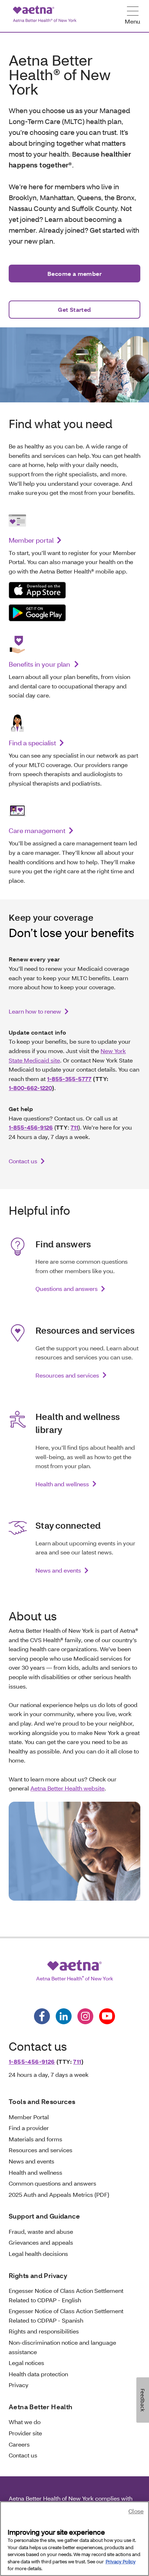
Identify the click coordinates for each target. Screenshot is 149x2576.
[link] (37, 590)
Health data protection (38, 2374)
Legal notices (26, 2363)
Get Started (74, 309)
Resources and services (67, 1375)
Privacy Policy (121, 2561)
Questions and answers (67, 1289)
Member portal (31, 540)
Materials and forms (35, 2139)
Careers (19, 2444)
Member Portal (29, 2117)
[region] (74, 2539)
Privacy (19, 2385)
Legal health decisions (38, 2254)
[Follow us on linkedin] (64, 2016)
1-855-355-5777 (69, 1079)
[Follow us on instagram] (85, 2016)
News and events (58, 1570)
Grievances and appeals (41, 2242)
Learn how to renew (35, 1011)
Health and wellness (62, 1484)
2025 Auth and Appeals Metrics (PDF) (59, 2194)
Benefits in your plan (40, 664)
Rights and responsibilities (44, 2331)
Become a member (74, 274)
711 (74, 1127)
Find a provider (29, 2128)
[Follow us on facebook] (42, 2016)
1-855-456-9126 (31, 1127)
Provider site (25, 2433)
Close (136, 2511)
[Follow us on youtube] (107, 2016)
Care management (37, 831)
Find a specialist (32, 743)
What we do (25, 2422)
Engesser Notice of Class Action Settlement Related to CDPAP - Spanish (66, 2316)
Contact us (23, 1161)
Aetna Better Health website (67, 1788)
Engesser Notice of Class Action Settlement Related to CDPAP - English (66, 2295)
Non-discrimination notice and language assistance (62, 2347)
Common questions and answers (52, 2183)
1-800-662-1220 (30, 1088)
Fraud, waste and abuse (41, 2231)
